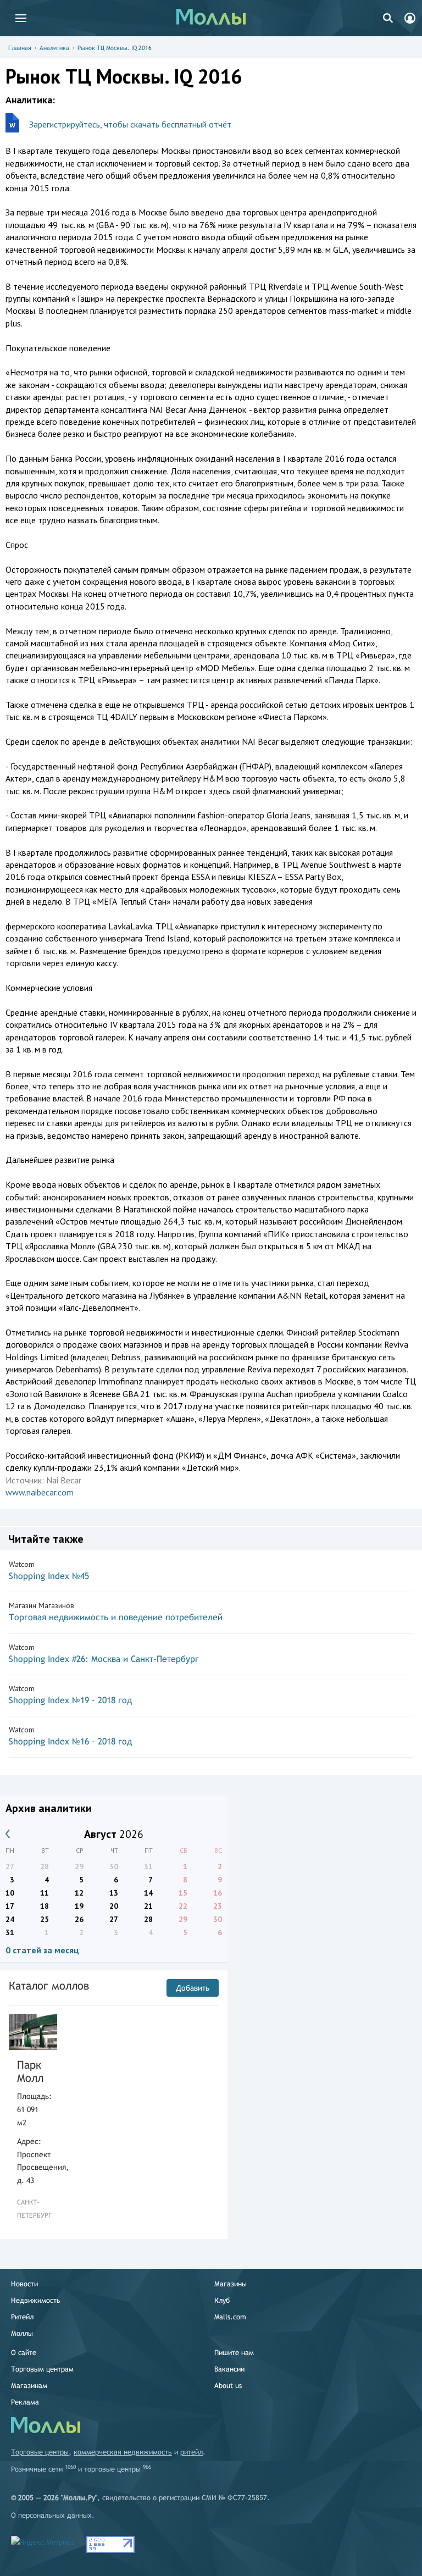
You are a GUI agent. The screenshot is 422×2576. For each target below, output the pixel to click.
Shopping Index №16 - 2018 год (70, 1741)
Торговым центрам (42, 2369)
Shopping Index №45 (49, 1576)
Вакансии (229, 2369)
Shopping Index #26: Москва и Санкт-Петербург (104, 1659)
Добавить (193, 1988)
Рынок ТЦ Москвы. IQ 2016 (115, 48)
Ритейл (22, 2317)
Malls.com (230, 2317)
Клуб (222, 2300)
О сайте (24, 2353)
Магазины (231, 2284)
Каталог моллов (49, 1985)
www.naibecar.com (40, 1492)
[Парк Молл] (33, 2032)
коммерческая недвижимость (123, 2452)
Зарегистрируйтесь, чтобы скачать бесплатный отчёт (130, 124)
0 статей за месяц (42, 1950)
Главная (20, 48)
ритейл (191, 2452)
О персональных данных (51, 2515)
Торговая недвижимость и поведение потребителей (116, 1617)
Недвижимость (36, 2300)
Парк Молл (30, 2071)
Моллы (22, 2333)
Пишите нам (234, 2353)
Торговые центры (40, 2452)
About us (228, 2386)
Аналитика (54, 48)
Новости (24, 2284)
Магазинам (29, 2386)
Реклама (25, 2402)
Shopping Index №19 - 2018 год (70, 1700)
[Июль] (8, 1834)
